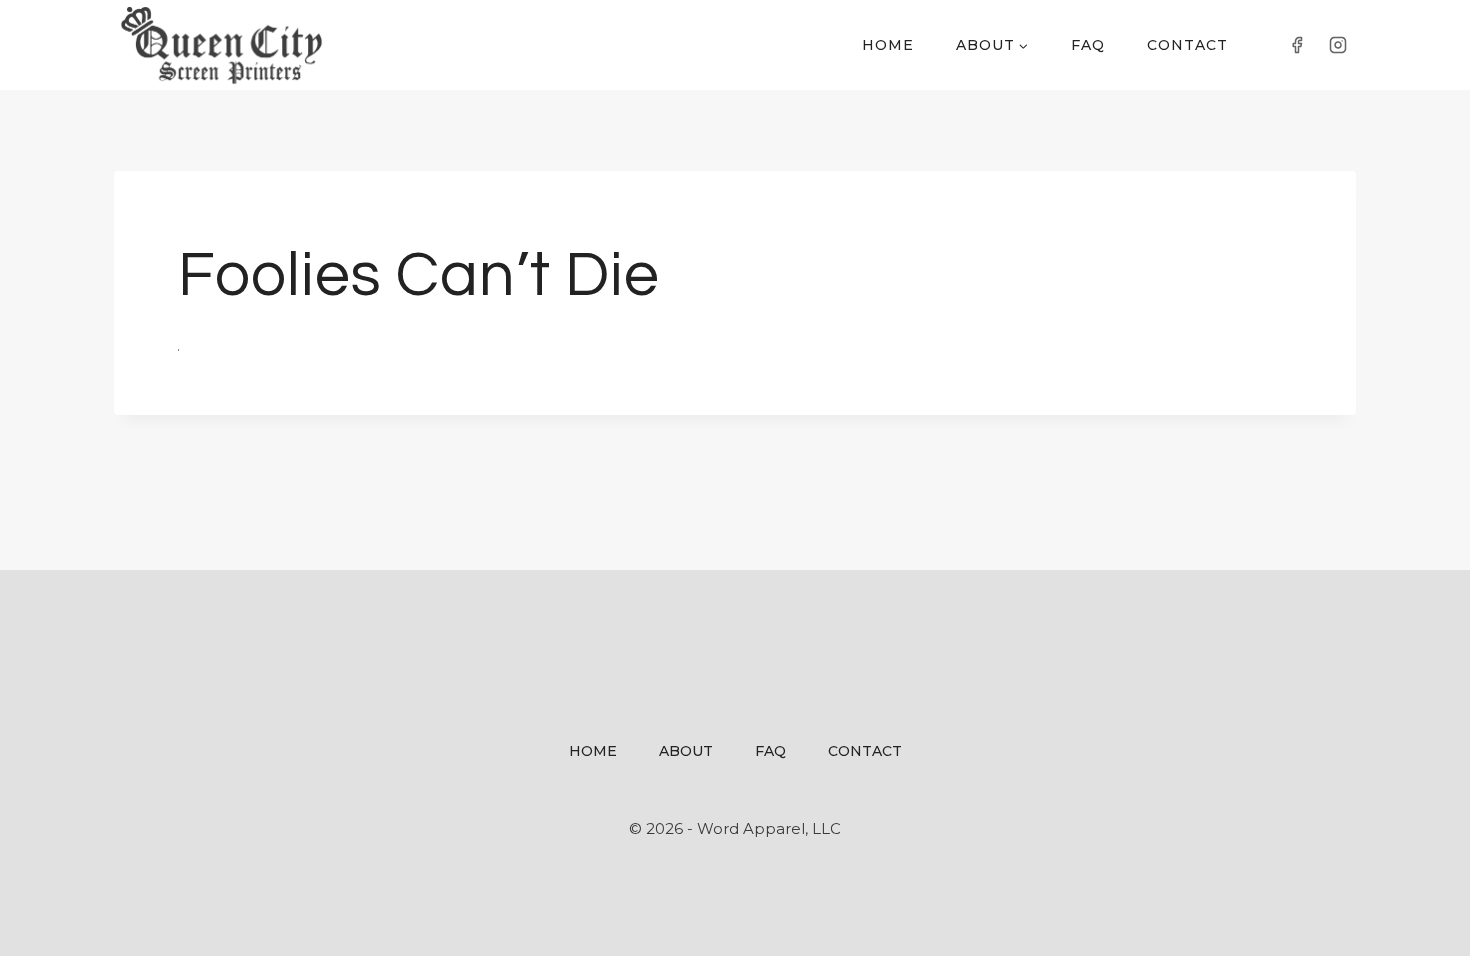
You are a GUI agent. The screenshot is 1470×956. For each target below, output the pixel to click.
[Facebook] (1297, 45)
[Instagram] (1338, 45)
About (686, 751)
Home (888, 45)
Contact (1187, 45)
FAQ (1088, 45)
